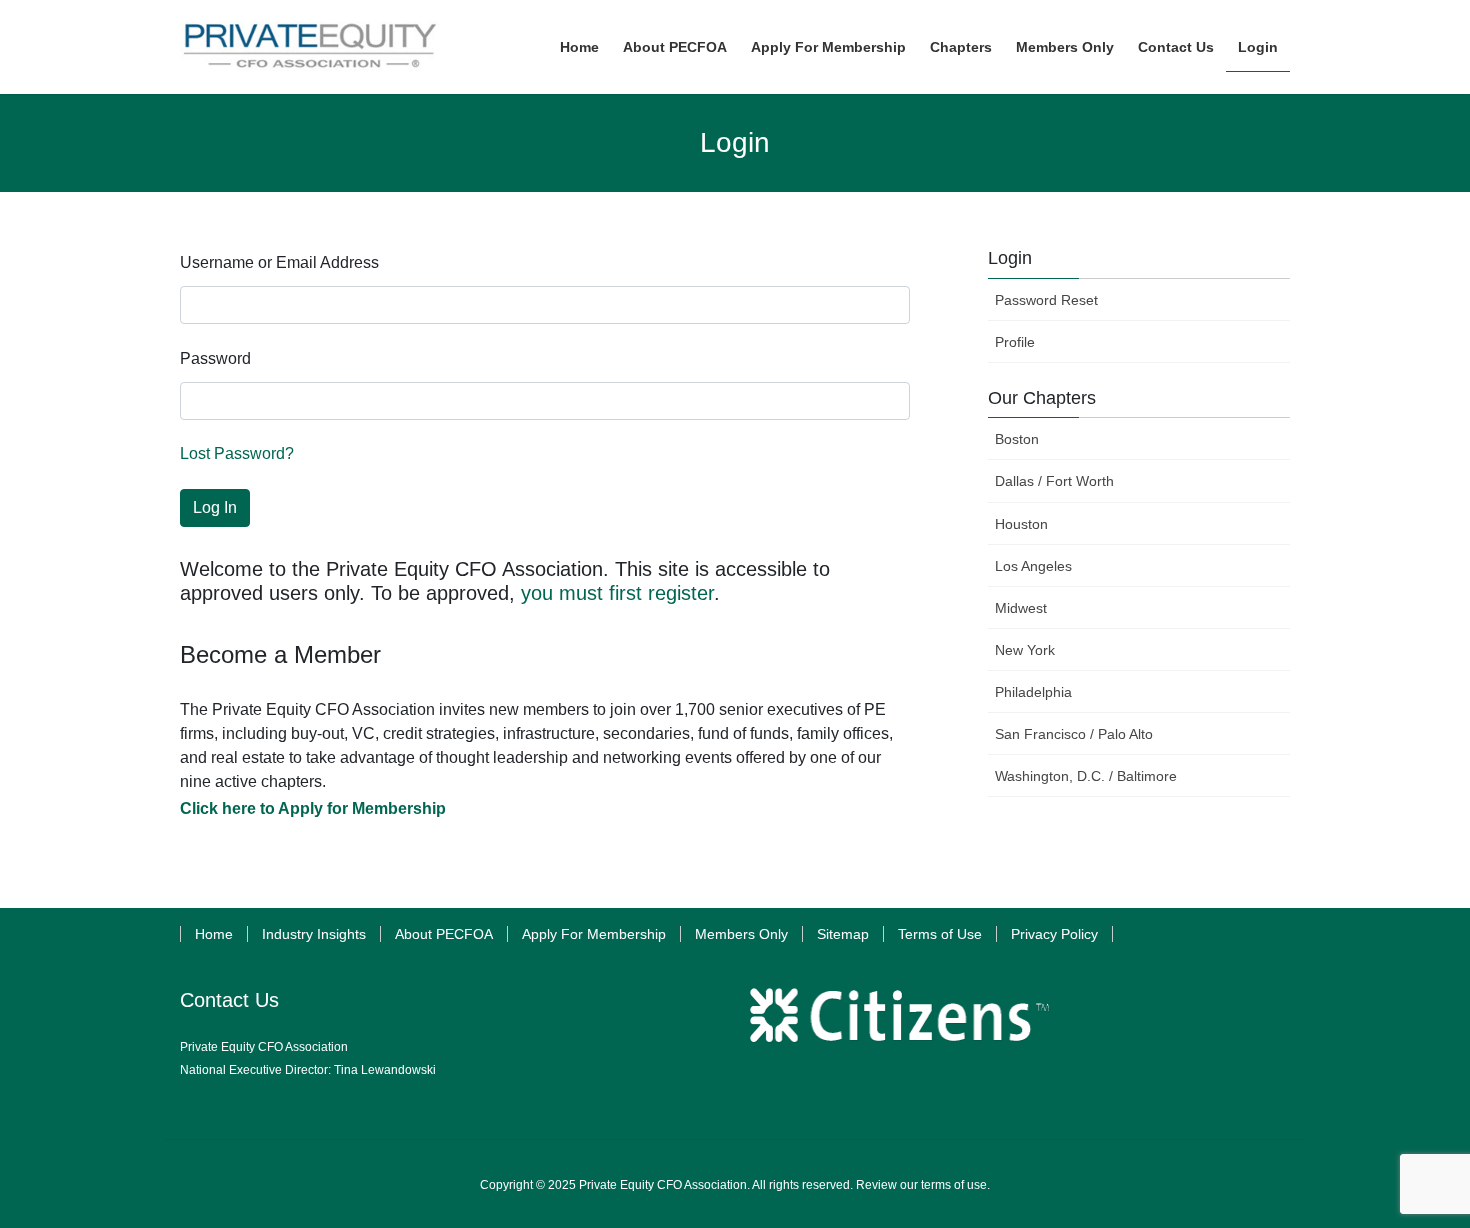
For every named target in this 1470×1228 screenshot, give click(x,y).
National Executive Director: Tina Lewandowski (308, 1070)
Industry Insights (314, 934)
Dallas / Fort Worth (1054, 481)
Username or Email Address (279, 262)
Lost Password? (237, 453)
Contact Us (229, 1000)
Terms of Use (940, 934)
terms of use (954, 1185)
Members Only (741, 934)
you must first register (617, 593)
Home (214, 934)
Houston (1021, 524)
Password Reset (1046, 300)
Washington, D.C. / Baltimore (1086, 776)
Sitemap (843, 934)
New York (1025, 650)
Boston (1017, 439)
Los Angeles (1033, 566)
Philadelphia (1033, 692)
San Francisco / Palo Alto (1074, 734)
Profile (1015, 342)
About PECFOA (444, 934)
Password (215, 358)
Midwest (1021, 608)
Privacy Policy (1054, 934)
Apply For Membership (594, 934)
